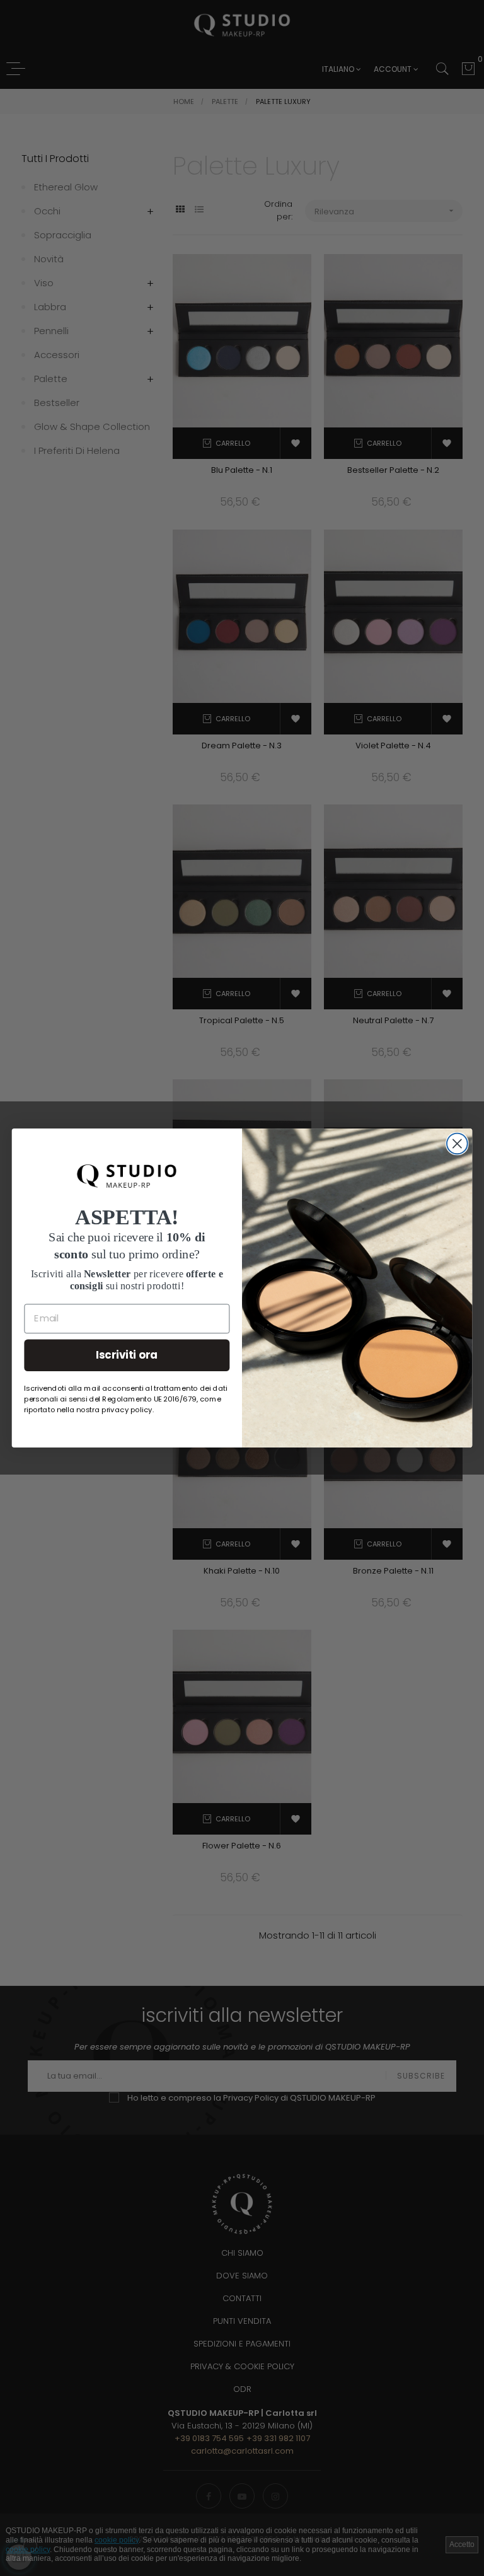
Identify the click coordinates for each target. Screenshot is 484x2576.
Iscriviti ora (127, 1355)
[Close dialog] (457, 1144)
